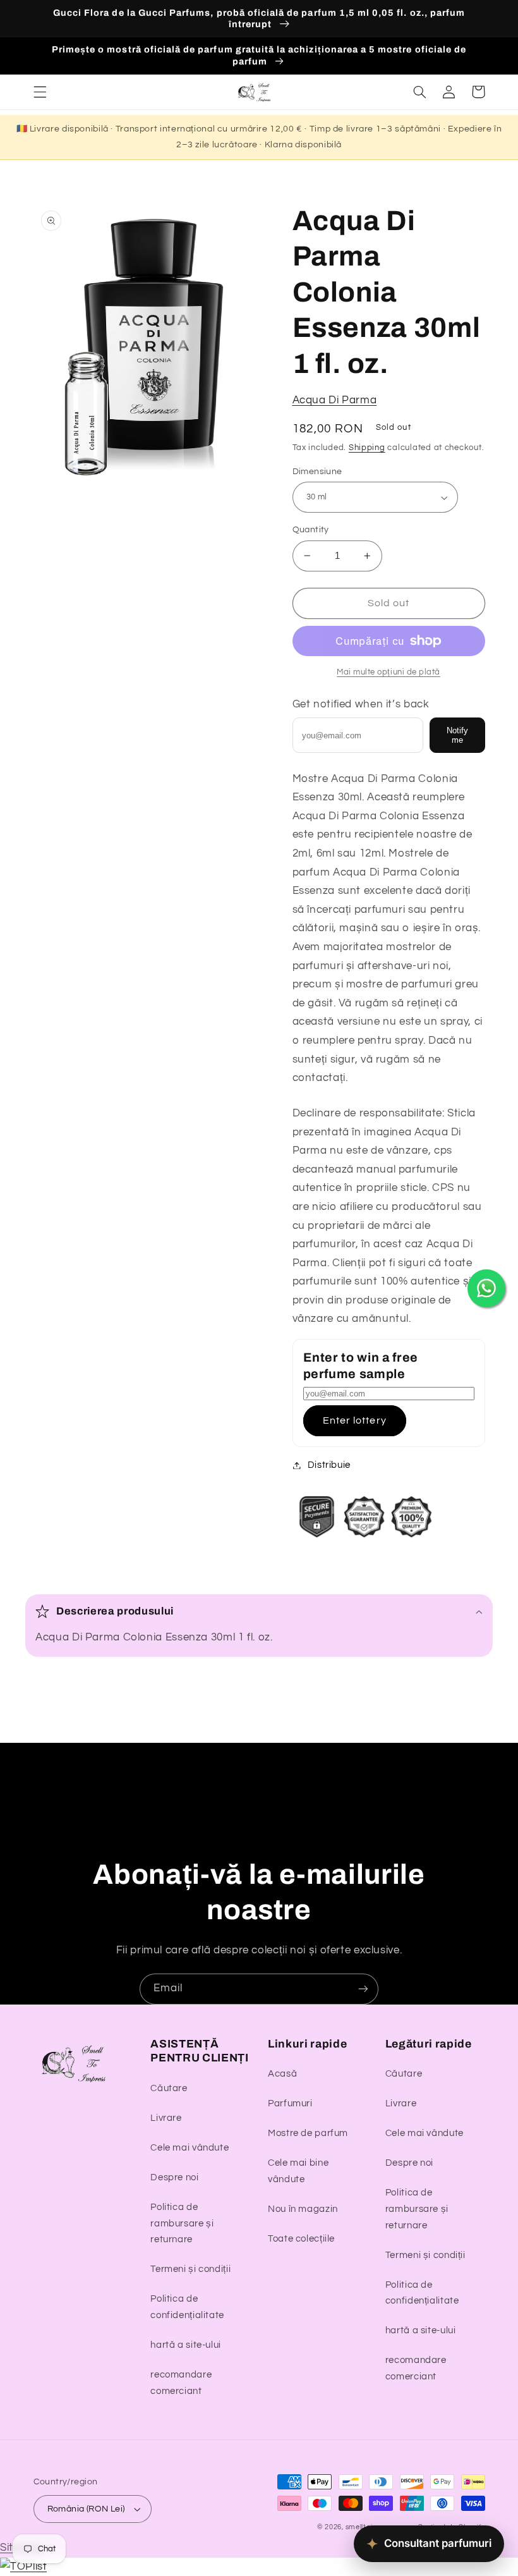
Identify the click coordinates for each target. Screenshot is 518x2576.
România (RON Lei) (86, 2509)
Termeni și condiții (190, 2269)
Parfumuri (290, 2103)
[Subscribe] (363, 1989)
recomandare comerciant (181, 2383)
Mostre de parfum (308, 2133)
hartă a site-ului (186, 2345)
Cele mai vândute (190, 2148)
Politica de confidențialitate (187, 2307)
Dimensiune (317, 472)
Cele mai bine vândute (298, 2171)
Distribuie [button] (329, 1465)
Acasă (282, 2074)
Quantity (311, 530)
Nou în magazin (303, 2209)
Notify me (457, 735)
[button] (40, 92)
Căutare (169, 2088)
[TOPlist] (23, 2567)
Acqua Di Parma (335, 400)
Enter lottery (355, 1420)
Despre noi (174, 2177)
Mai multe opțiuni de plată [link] (388, 672)
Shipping (367, 448)
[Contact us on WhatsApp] (486, 1288)
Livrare (166, 2118)
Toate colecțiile (301, 2239)
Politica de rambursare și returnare (182, 2224)
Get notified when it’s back (361, 704)
